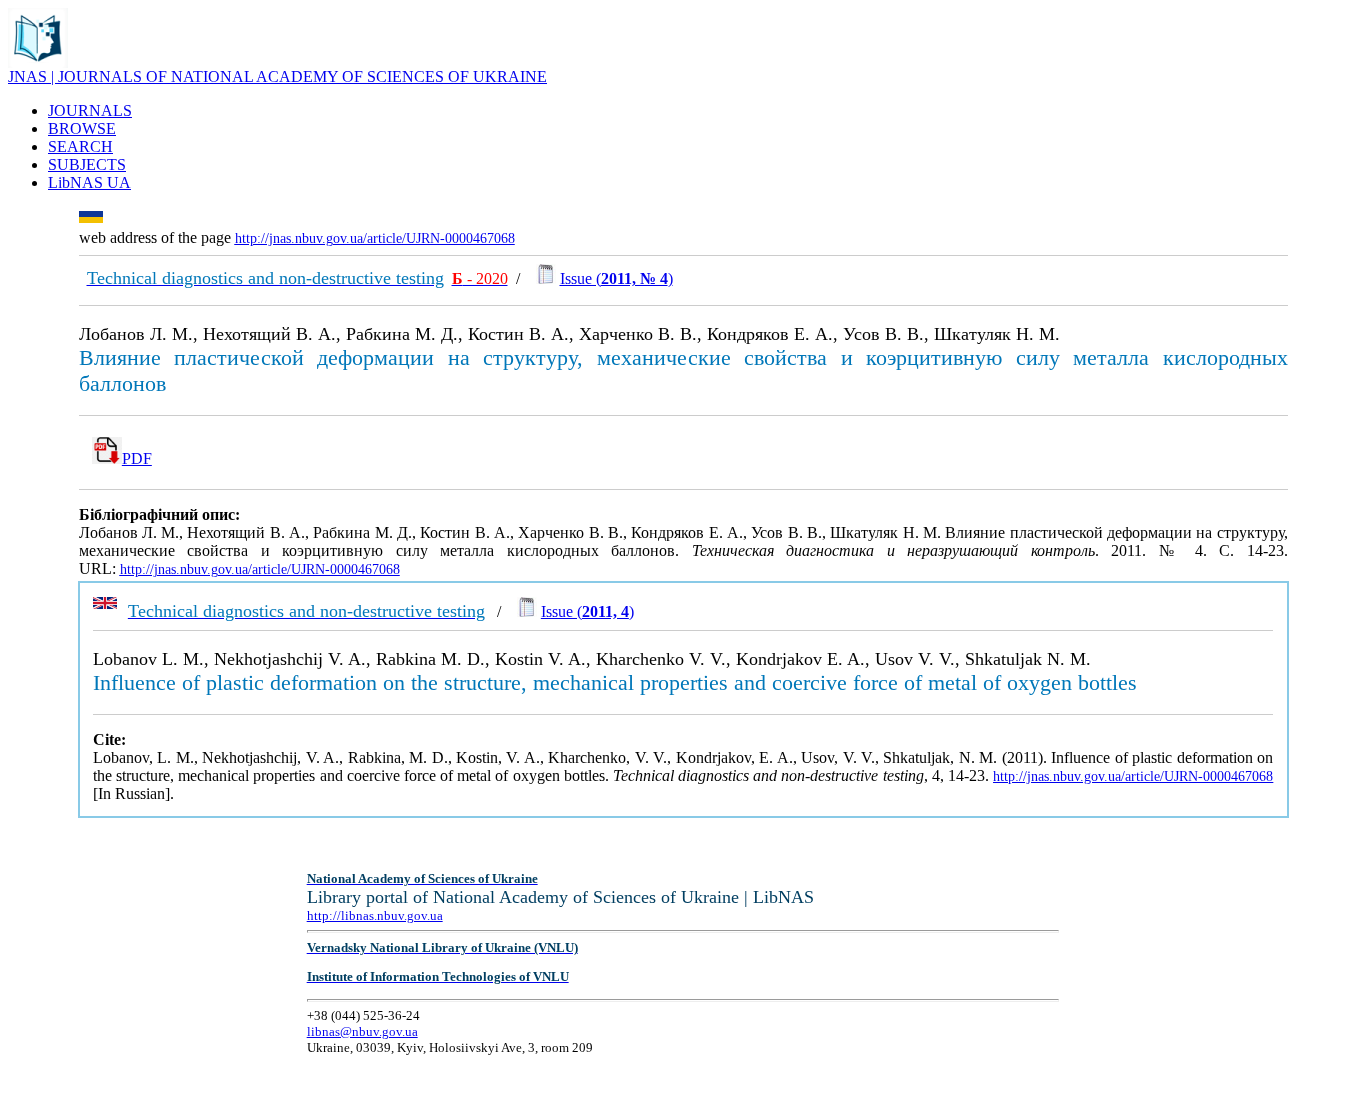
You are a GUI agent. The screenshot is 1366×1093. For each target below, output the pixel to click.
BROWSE (82, 128)
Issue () (616, 278)
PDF (137, 458)
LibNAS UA (89, 182)
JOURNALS (90, 110)
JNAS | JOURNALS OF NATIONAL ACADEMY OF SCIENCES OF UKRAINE (277, 76)
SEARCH (80, 146)
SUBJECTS (87, 164)
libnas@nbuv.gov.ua (362, 1031)
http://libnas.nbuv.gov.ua (375, 915)
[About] (38, 62)
